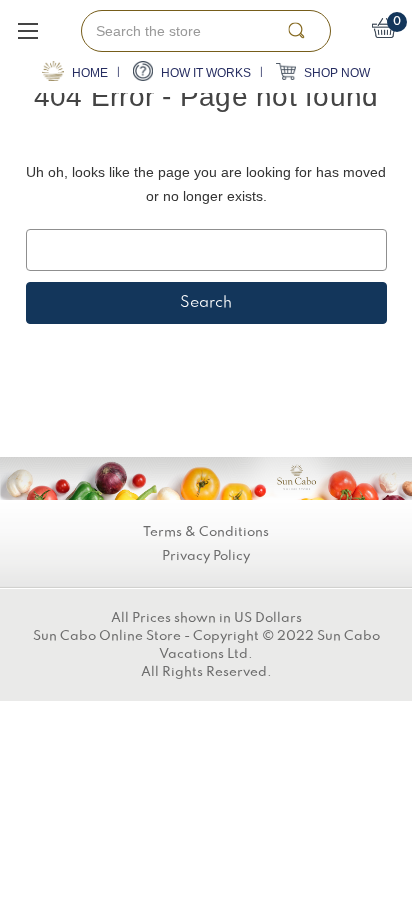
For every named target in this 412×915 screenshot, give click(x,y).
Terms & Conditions (206, 532)
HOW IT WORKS (204, 73)
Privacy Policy (206, 556)
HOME (88, 73)
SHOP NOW (335, 73)
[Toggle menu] (27, 30)
